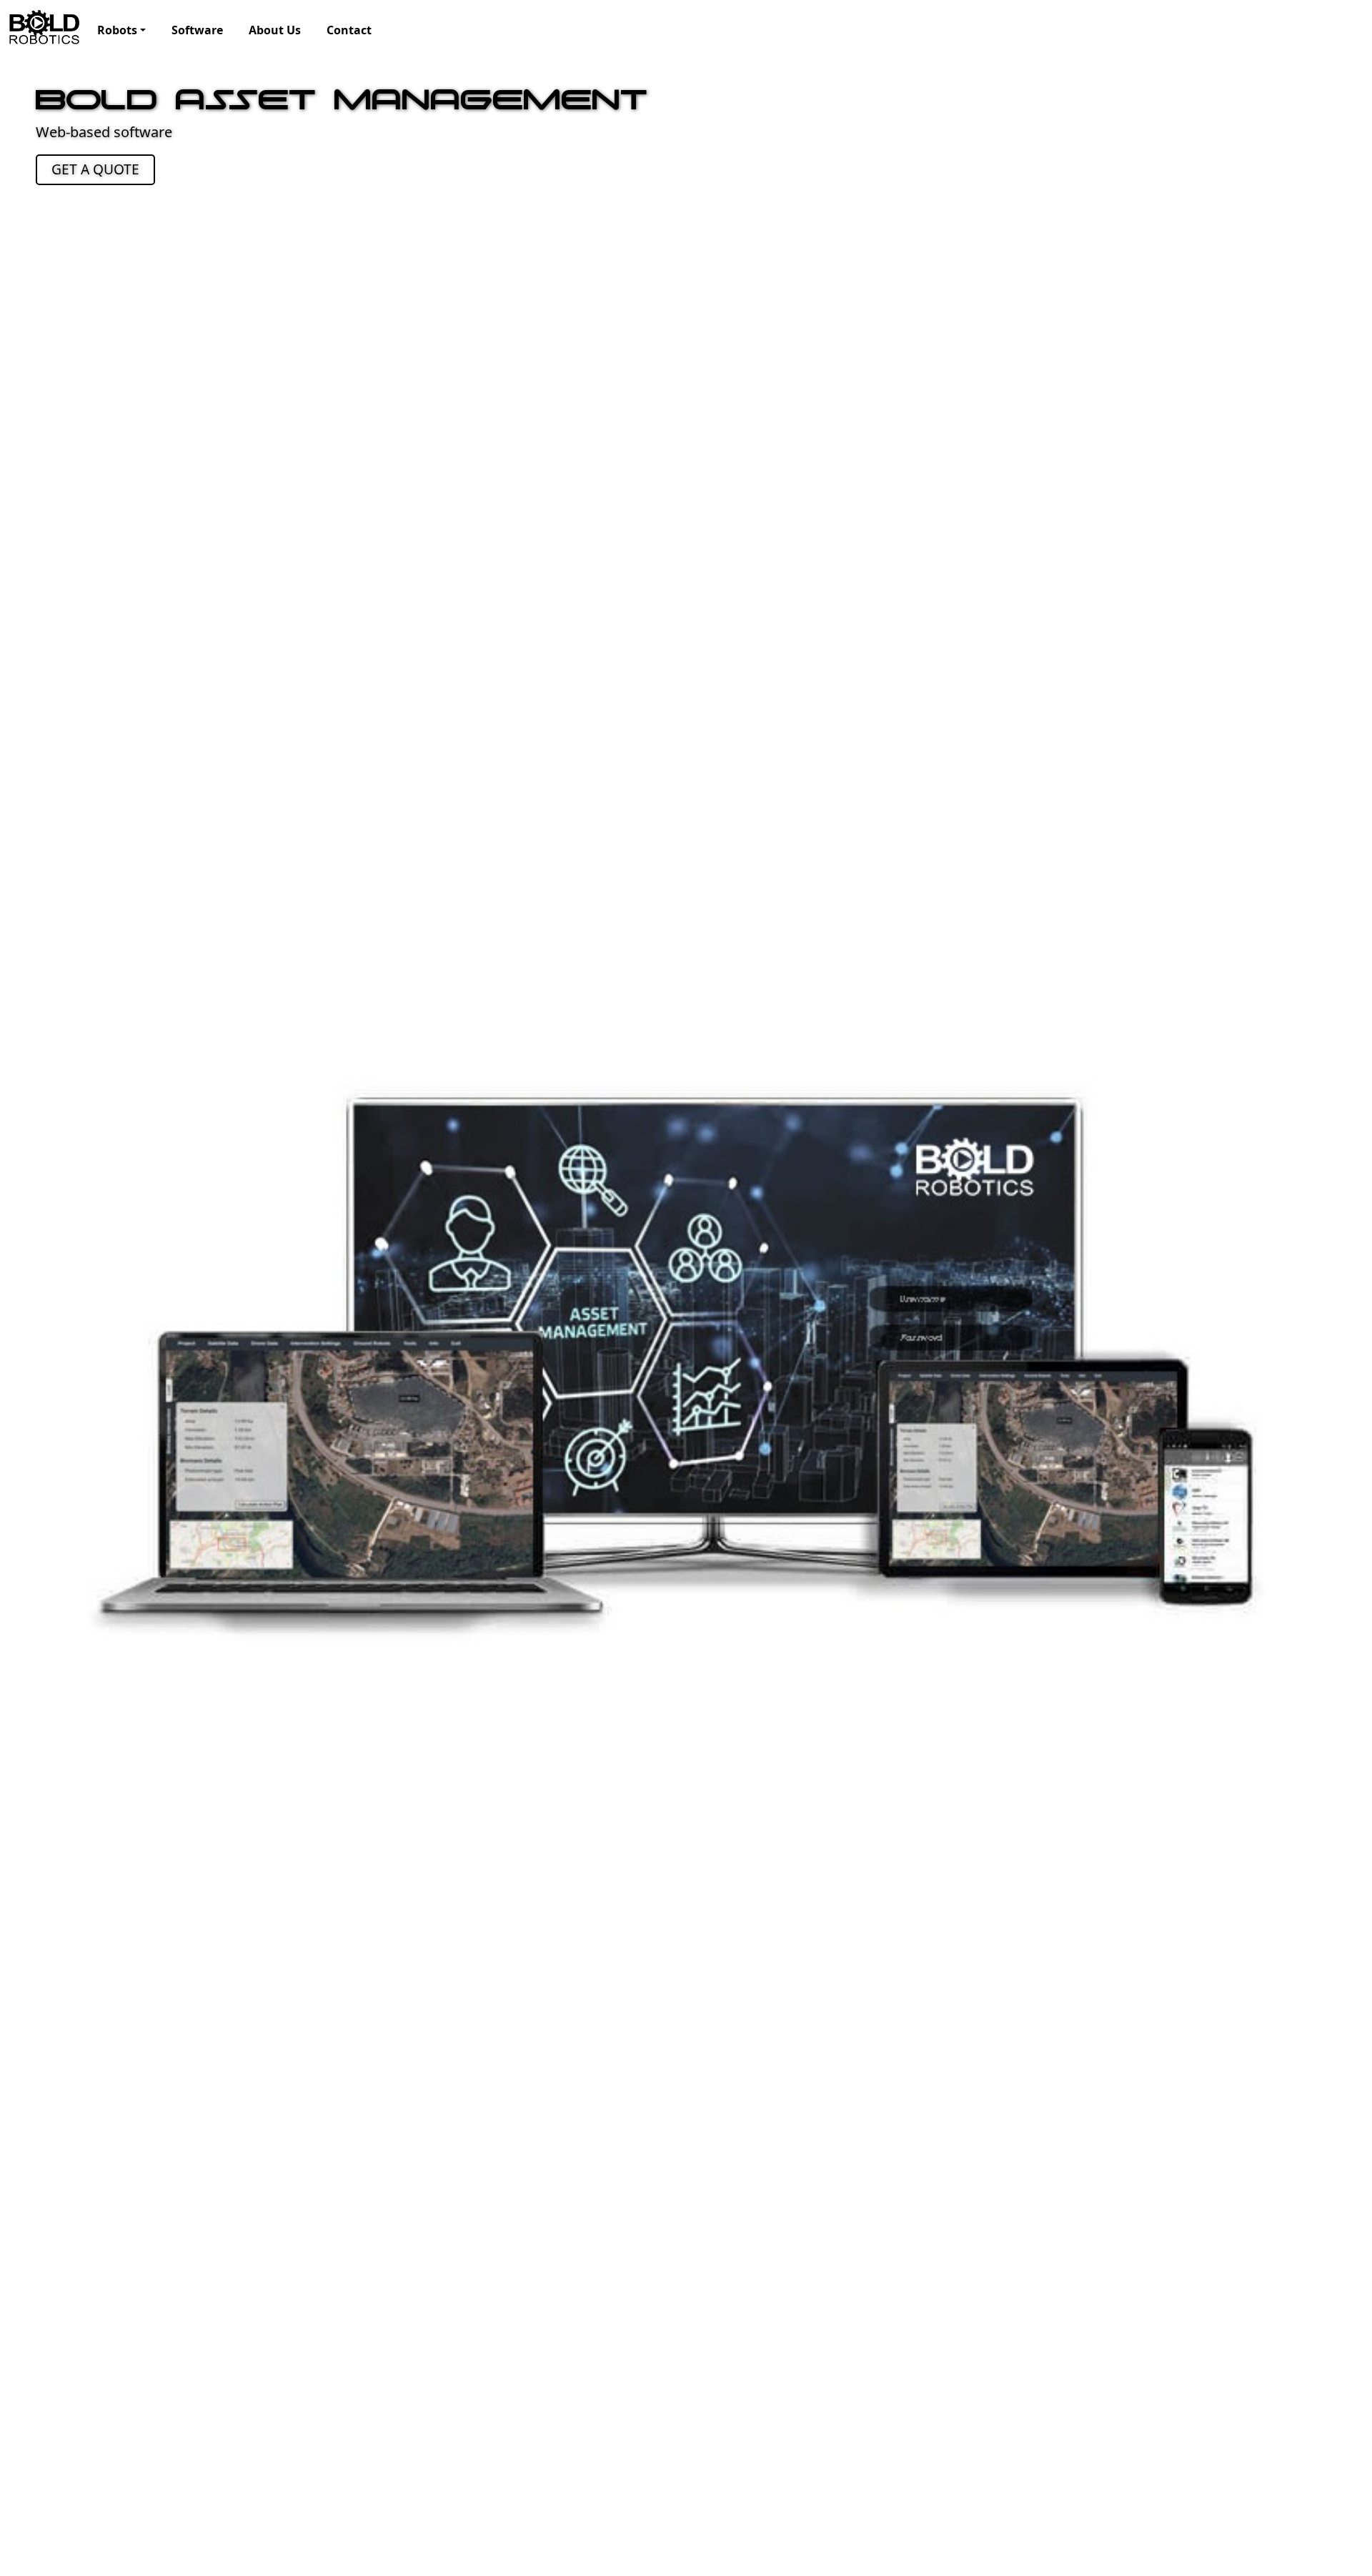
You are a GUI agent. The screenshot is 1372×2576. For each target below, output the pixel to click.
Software (197, 30)
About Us (275, 30)
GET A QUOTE (95, 169)
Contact (349, 30)
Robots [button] (117, 30)
